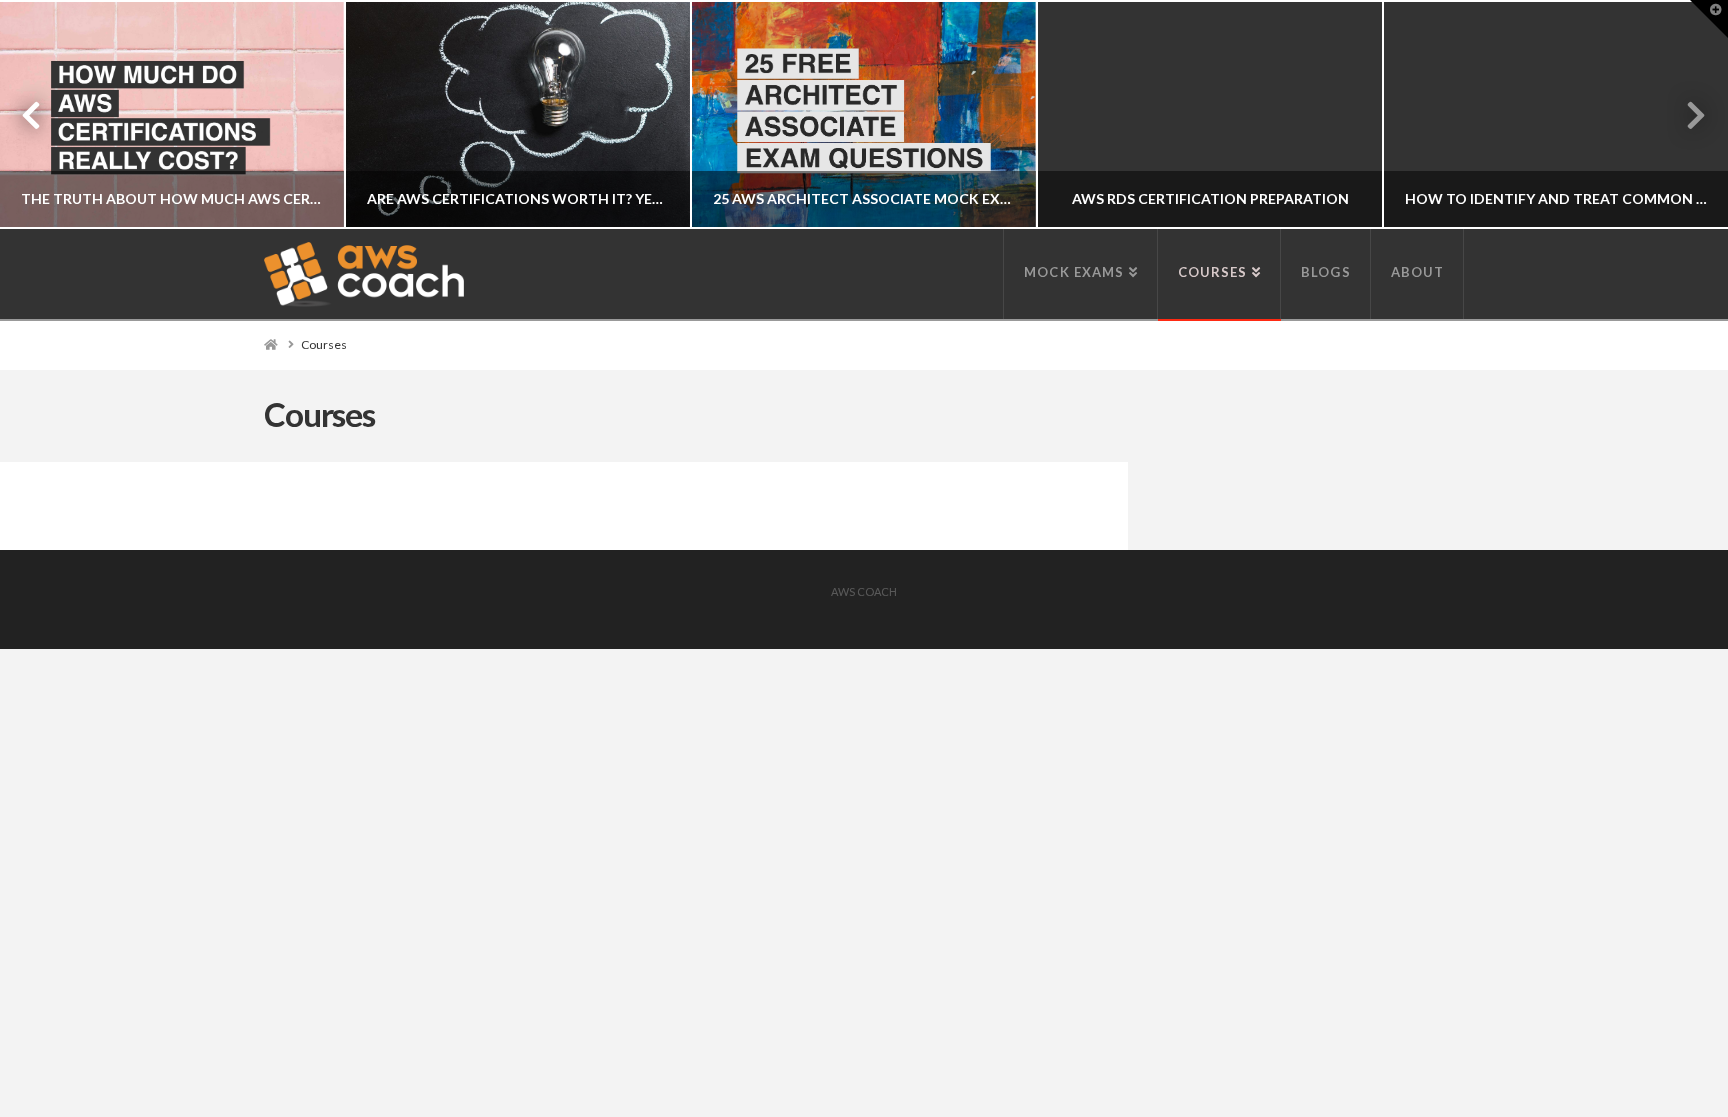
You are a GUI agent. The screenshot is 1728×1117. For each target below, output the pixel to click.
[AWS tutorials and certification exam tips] (364, 274)
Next (1685, 114)
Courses (324, 344)
